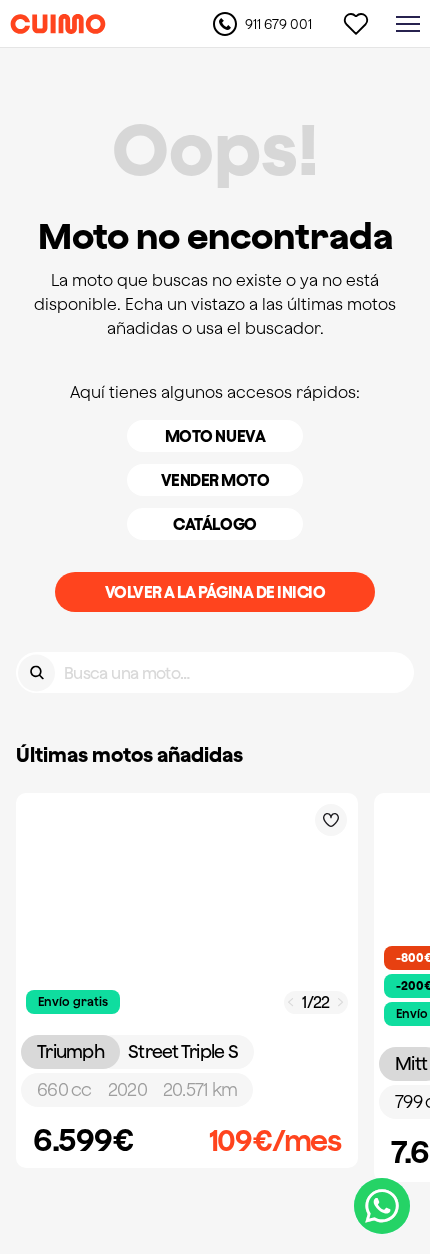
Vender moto (215, 480)
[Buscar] (36, 672)
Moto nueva (215, 436)
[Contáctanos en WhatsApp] (382, 1206)
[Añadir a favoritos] (331, 820)
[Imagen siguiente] (341, 1002)
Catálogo (214, 524)
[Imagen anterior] (291, 1002)
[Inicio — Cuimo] (58, 24)
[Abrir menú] (408, 24)
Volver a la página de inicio (215, 592)
